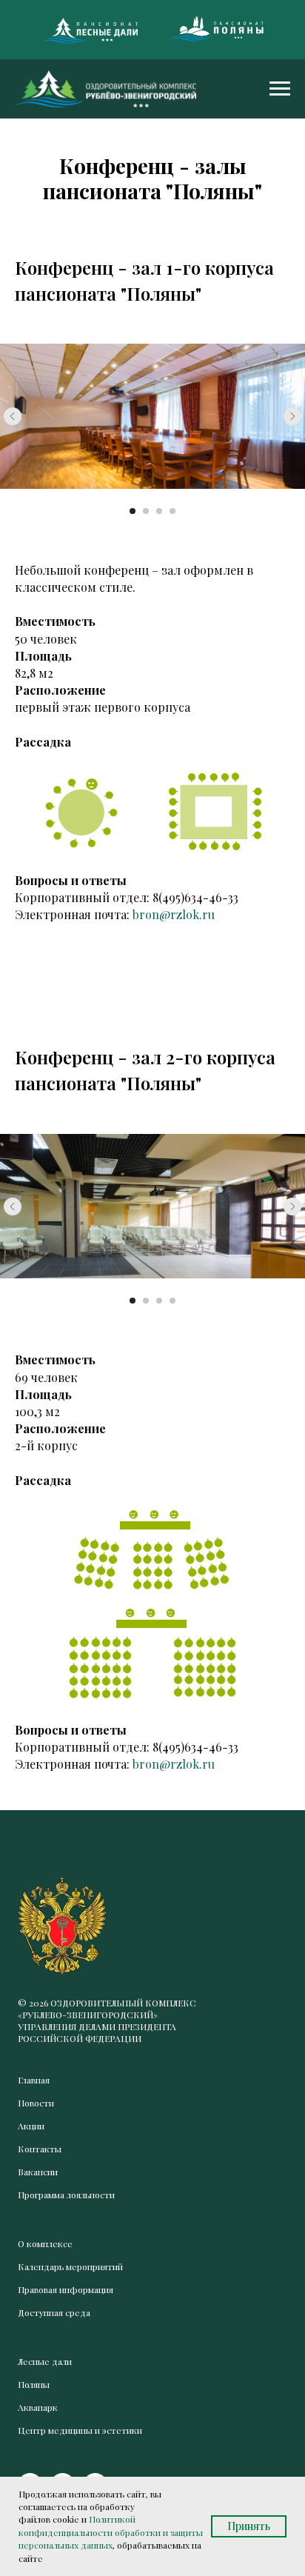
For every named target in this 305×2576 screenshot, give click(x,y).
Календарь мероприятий (70, 2266)
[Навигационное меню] (280, 89)
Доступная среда (54, 2312)
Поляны (34, 2384)
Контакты (40, 2149)
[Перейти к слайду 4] (172, 511)
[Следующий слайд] (292, 416)
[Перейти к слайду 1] (133, 511)
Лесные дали (45, 2361)
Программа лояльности (66, 2195)
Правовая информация (66, 2289)
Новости (36, 2103)
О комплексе (45, 2243)
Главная (34, 2080)
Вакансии (38, 2172)
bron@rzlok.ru (174, 914)
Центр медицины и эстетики (80, 2430)
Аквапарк (38, 2407)
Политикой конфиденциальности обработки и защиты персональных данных (111, 2532)
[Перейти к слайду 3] (159, 511)
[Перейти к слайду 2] (146, 511)
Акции (31, 2126)
